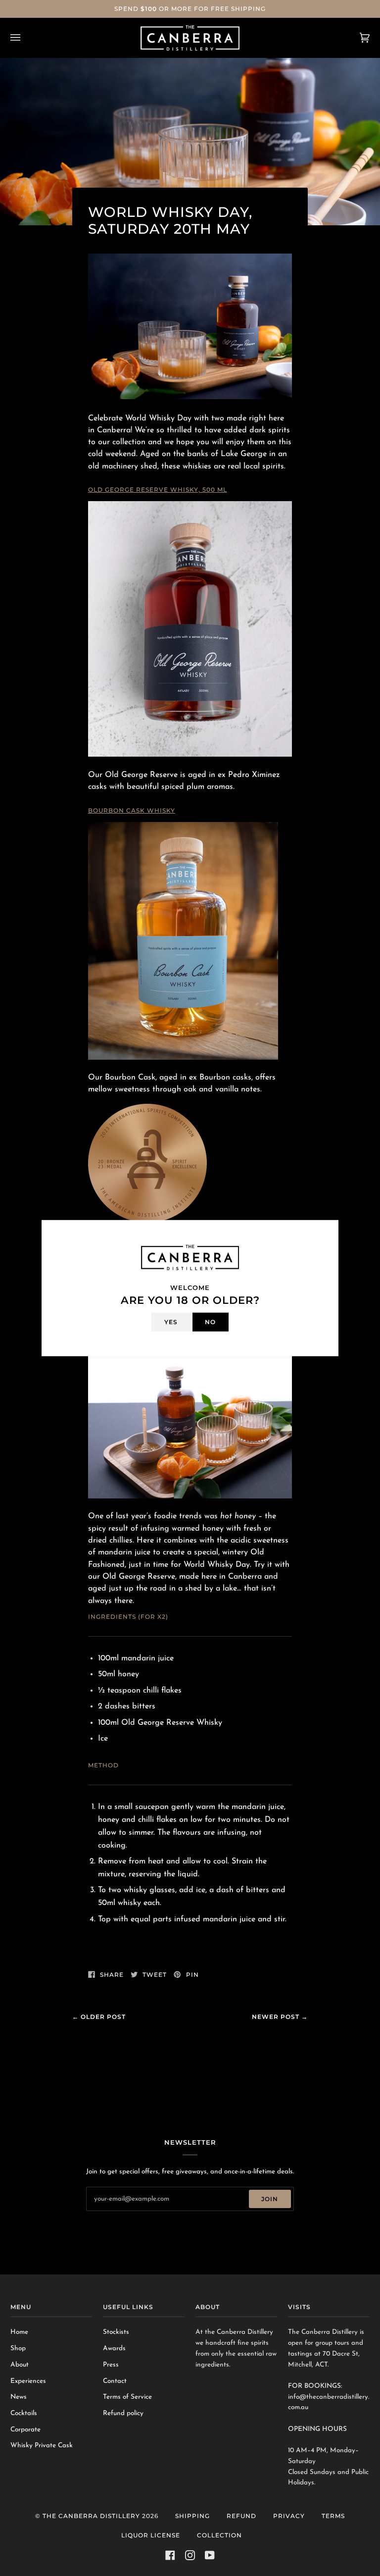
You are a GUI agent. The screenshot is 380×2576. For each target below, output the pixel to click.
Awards (114, 2348)
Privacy (289, 2516)
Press (111, 2365)
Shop (18, 2348)
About (20, 2365)
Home (19, 2332)
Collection (219, 2535)
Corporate (25, 2430)
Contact (115, 2381)
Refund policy (123, 2413)
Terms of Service (127, 2397)
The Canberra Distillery (91, 2516)
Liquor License (151, 2535)
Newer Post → (280, 2017)
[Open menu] (25, 38)
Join (270, 2199)
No (210, 1321)
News (19, 2397)
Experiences (28, 2381)
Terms (333, 2516)
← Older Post (99, 2017)
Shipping (192, 2516)
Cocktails (24, 2413)
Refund (241, 2516)
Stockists (116, 2332)
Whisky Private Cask (42, 2446)
